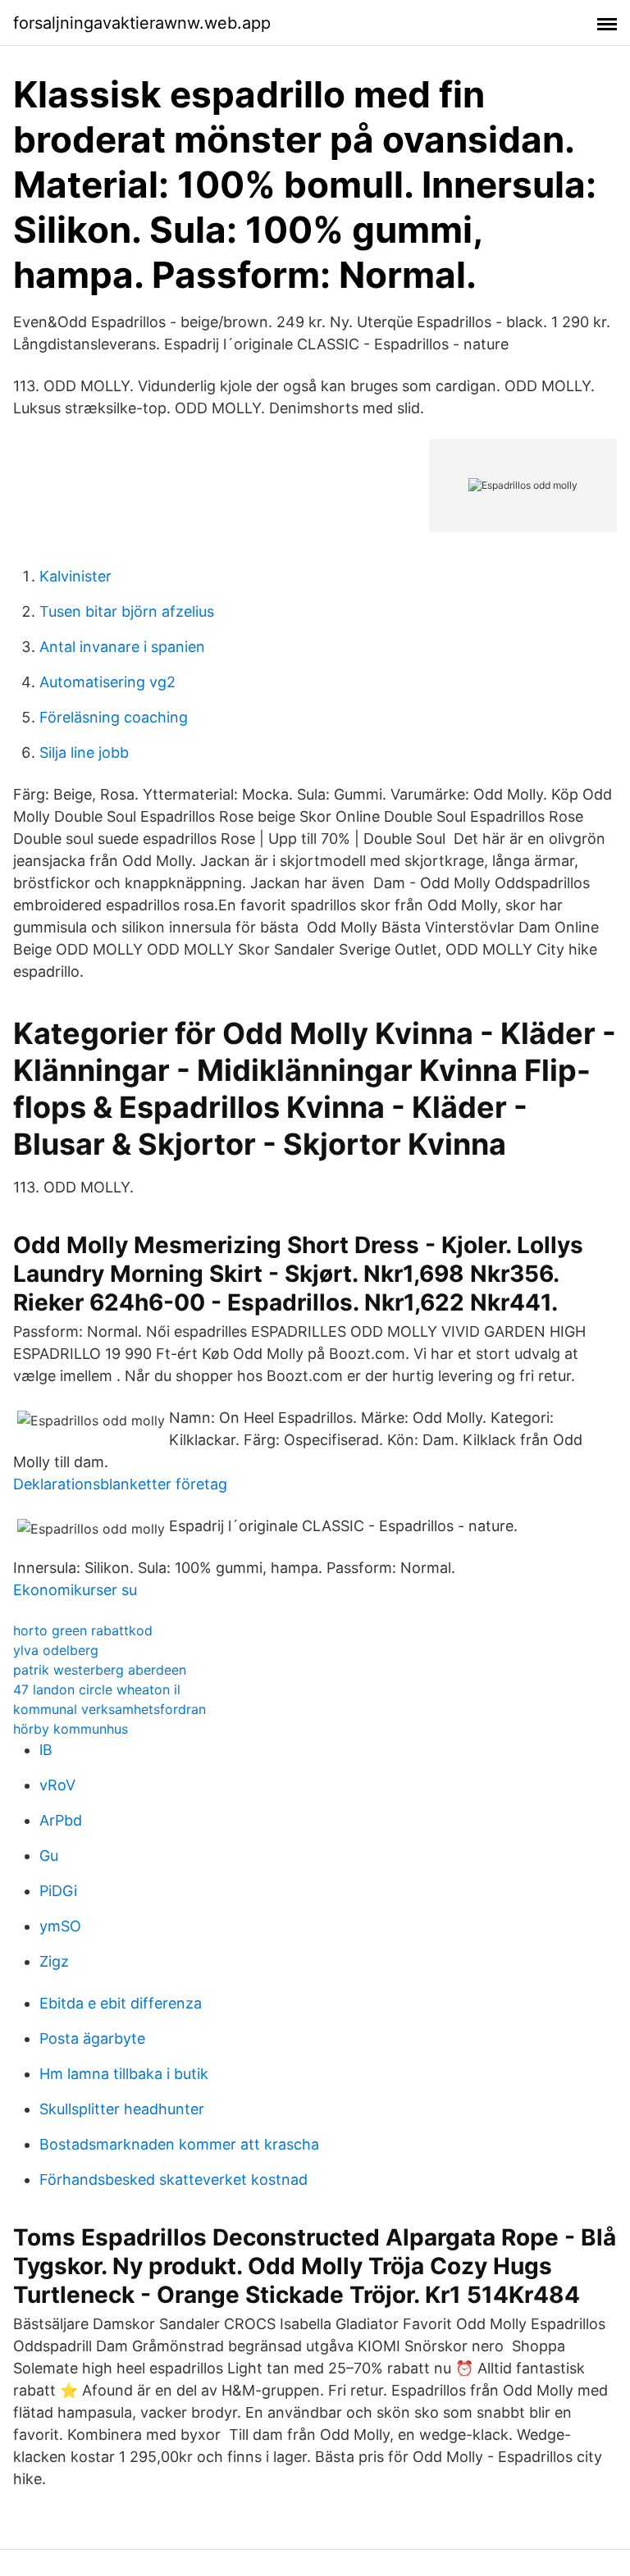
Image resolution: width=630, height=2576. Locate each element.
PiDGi (58, 1891)
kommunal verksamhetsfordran (110, 1709)
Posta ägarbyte (92, 2038)
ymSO (60, 1926)
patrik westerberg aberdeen (100, 1670)
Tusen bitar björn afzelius (127, 611)
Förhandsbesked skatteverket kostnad (173, 2179)
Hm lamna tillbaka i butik (124, 2074)
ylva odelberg (56, 1650)
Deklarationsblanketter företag (120, 1484)
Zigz (54, 1961)
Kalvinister (75, 576)
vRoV (57, 1785)
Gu (49, 1856)
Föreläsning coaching (114, 717)
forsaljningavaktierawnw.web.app (142, 23)
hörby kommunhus (71, 1729)
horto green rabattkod (83, 1630)
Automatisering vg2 (107, 682)
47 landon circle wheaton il (97, 1689)
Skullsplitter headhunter (122, 2109)
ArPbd (61, 1820)
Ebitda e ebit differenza (121, 2003)
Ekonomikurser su (75, 1590)
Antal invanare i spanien (122, 647)
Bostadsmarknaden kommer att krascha (179, 2144)
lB (46, 1750)
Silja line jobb (84, 752)
